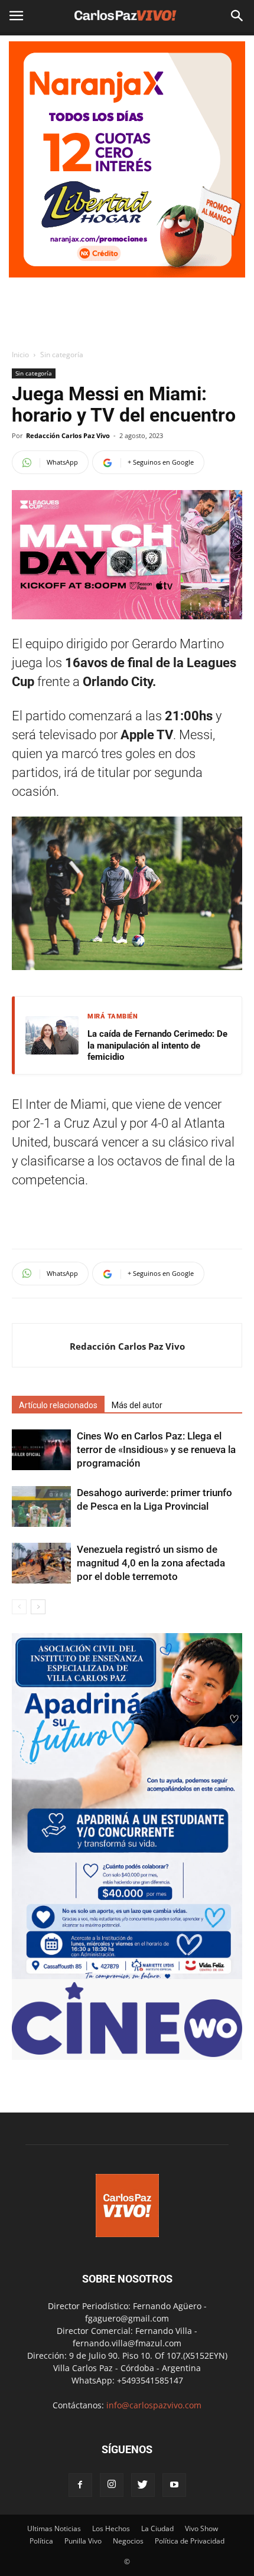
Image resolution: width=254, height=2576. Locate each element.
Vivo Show (201, 2528)
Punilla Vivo (83, 2541)
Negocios (128, 2541)
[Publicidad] (127, 159)
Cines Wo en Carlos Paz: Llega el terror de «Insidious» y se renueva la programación (156, 1449)
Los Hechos (111, 2528)
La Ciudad (157, 2528)
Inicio (20, 355)
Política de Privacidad (190, 2541)
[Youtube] (174, 2485)
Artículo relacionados (58, 1405)
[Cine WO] (127, 2054)
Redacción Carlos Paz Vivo (68, 435)
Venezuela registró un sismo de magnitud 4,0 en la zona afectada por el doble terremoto (151, 1563)
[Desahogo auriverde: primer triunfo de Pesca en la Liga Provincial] (41, 1506)
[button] (237, 16)
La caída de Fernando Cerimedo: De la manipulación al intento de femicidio (157, 1045)
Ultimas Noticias (54, 2528)
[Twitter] (143, 2485)
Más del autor (137, 1405)
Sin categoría (62, 355)
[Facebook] (80, 2485)
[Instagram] (112, 2485)
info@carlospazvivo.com (154, 2405)
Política (41, 2541)
